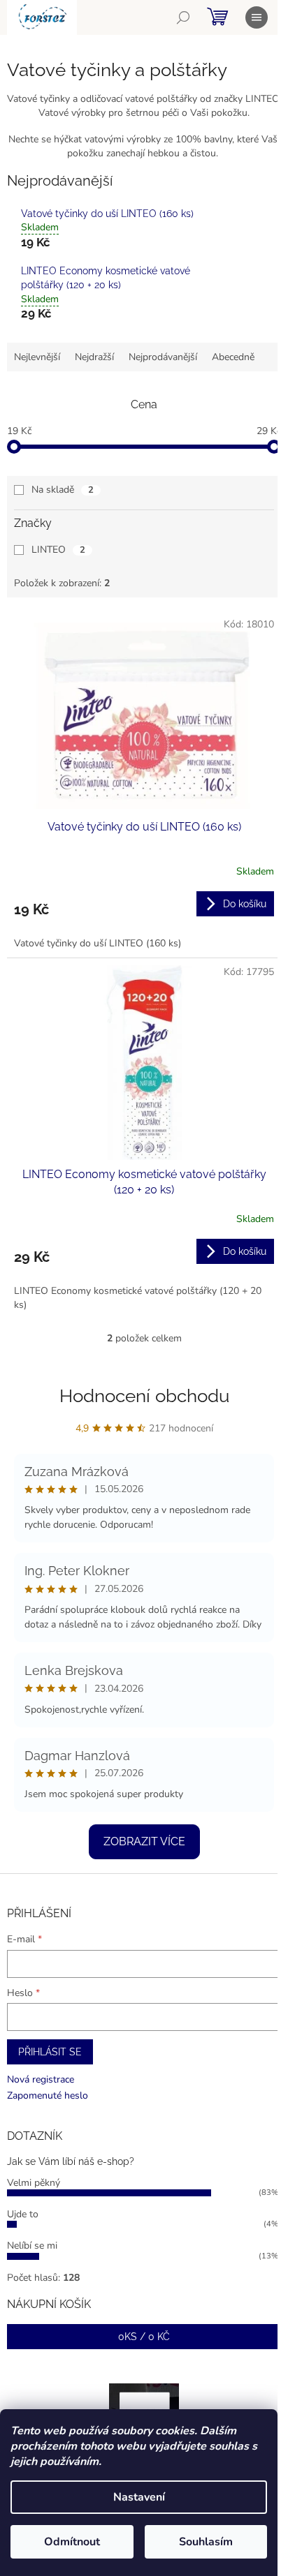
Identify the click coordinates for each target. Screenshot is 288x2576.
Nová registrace (41, 2079)
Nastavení (139, 2497)
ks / (144, 2337)
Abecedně (233, 357)
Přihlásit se (50, 2052)
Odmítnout (72, 2542)
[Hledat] (183, 17)
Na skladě (63, 490)
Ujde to (23, 2214)
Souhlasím (206, 2542)
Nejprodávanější (163, 357)
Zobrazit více (144, 1841)
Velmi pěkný (34, 2183)
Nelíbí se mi (32, 2246)
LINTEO (58, 550)
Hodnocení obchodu (144, 1396)
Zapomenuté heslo (48, 2095)
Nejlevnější (37, 357)
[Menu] (257, 17)
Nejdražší (94, 357)
